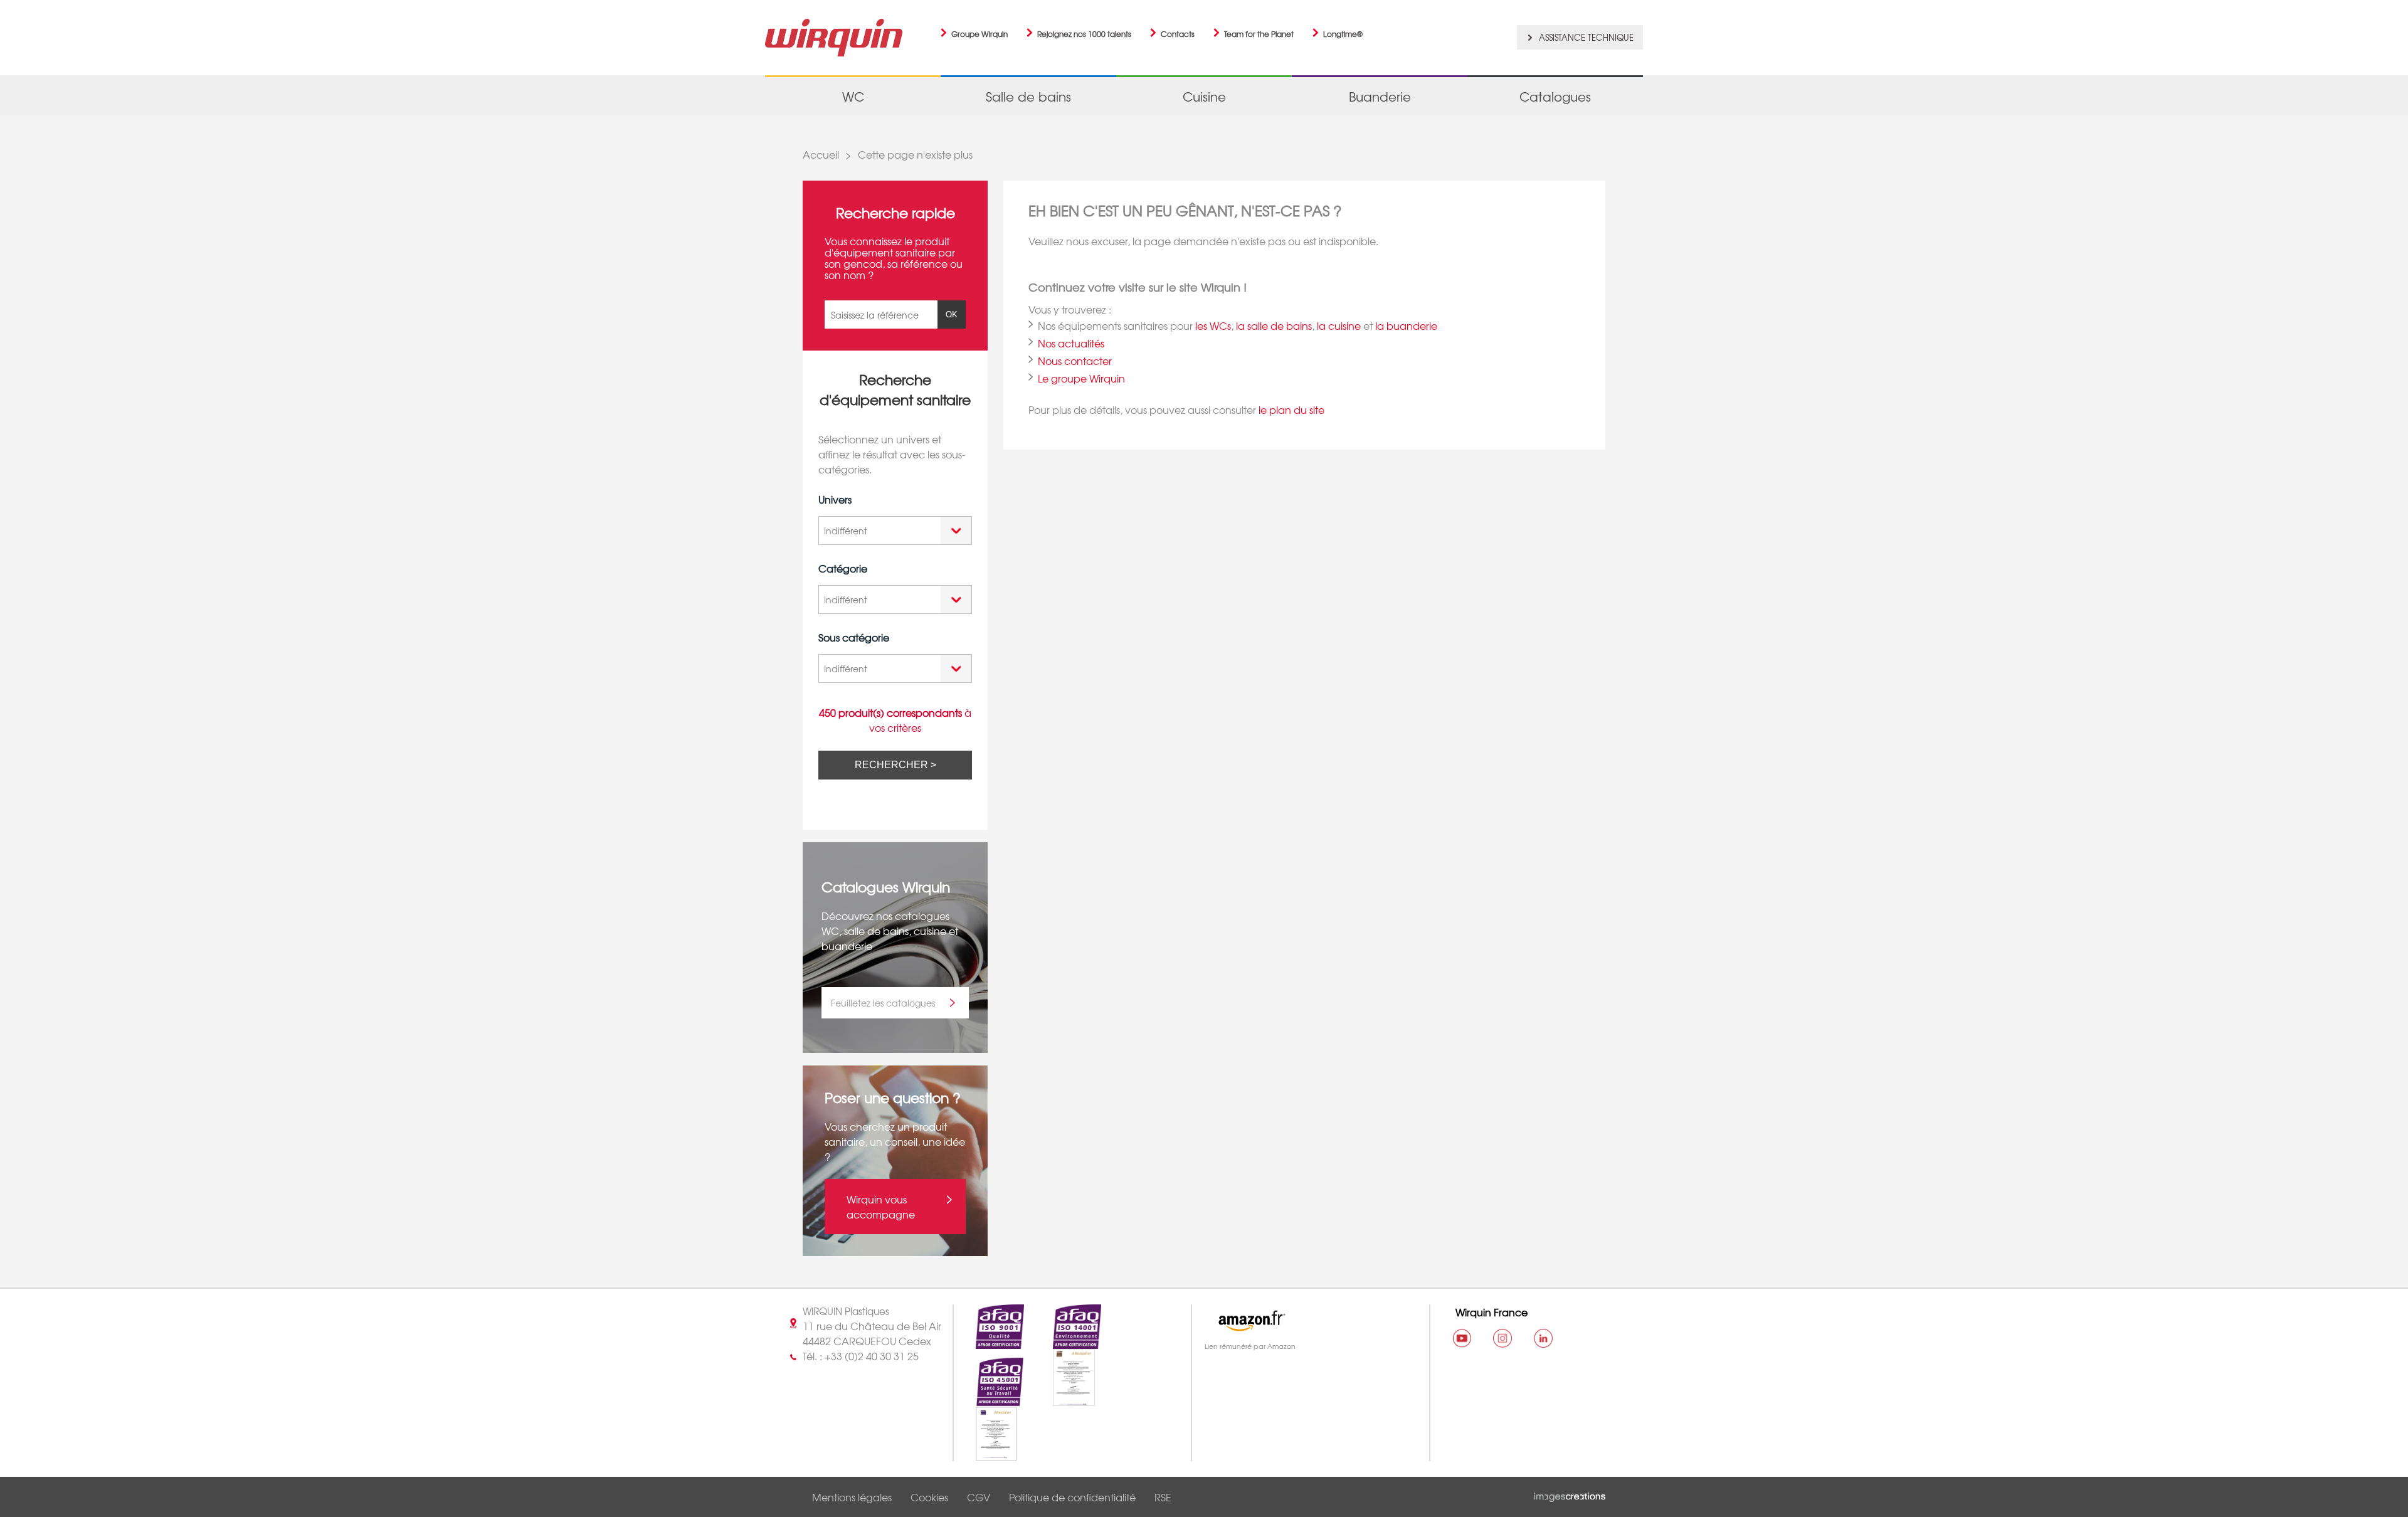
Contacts (1178, 34)
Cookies (929, 1497)
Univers (835, 499)
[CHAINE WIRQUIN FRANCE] (1462, 1338)
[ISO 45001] (989, 1399)
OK (952, 314)
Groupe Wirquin (980, 34)
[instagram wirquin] (1502, 1338)
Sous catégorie (854, 637)
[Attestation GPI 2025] (985, 1454)
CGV (979, 1497)
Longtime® (1343, 34)
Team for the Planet (1259, 34)
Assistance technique (1586, 37)
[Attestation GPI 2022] (1063, 1399)
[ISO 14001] (1066, 1341)
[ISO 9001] (989, 1341)
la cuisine (1339, 325)
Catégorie (843, 568)
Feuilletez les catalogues (883, 1003)
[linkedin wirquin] (1543, 1338)
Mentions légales (852, 1497)
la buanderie (1406, 325)
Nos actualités (1071, 343)
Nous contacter (1075, 361)
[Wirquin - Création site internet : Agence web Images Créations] (1570, 1494)
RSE (1163, 1497)
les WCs (1213, 325)
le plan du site (1291, 410)
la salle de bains (1274, 325)
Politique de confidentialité (1072, 1497)
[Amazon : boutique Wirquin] (1305, 1321)
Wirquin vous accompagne (881, 1207)
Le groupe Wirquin (1081, 378)
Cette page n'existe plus (915, 154)
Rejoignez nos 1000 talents (1084, 34)
